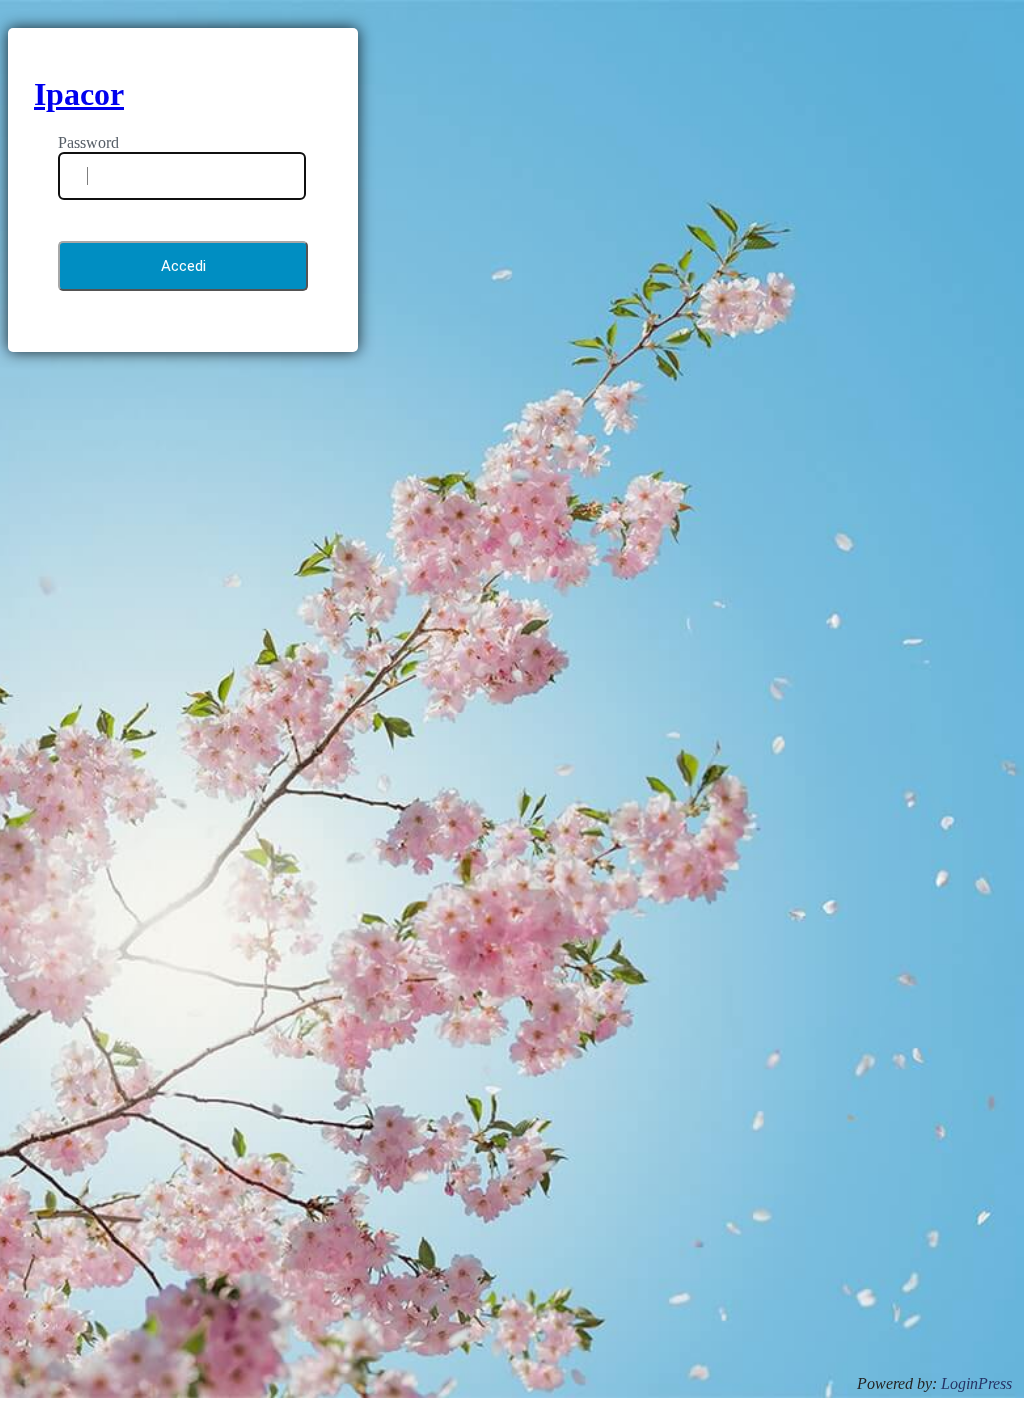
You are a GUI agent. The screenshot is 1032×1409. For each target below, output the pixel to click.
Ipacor (79, 94)
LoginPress (976, 1383)
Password (88, 142)
